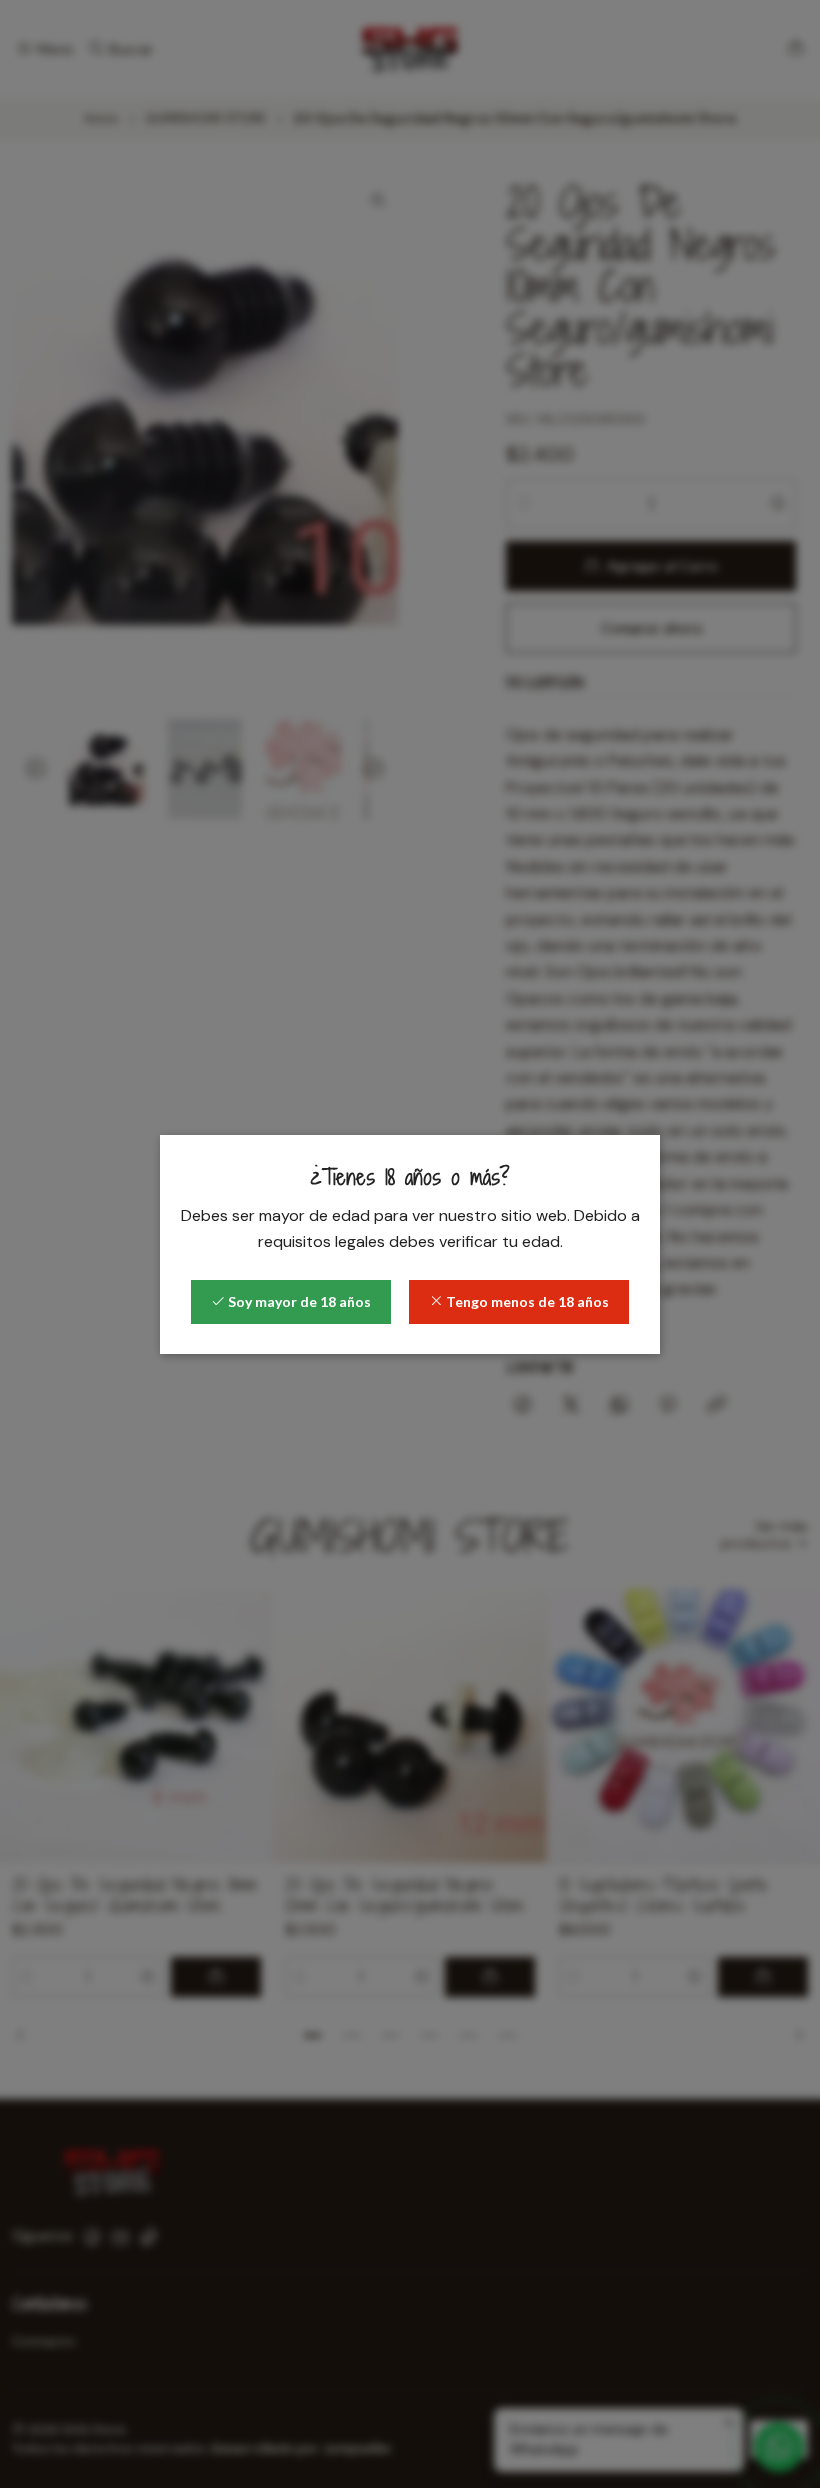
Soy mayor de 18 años (298, 1301)
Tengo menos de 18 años (526, 1301)
